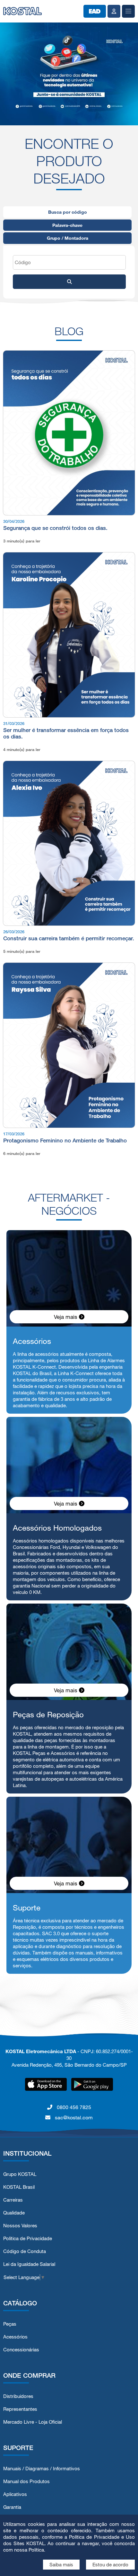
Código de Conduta (25, 2251)
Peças (10, 2324)
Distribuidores (18, 2396)
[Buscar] (69, 282)
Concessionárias (21, 2350)
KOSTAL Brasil (19, 2187)
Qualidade (14, 2213)
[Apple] (46, 2084)
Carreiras (13, 2200)
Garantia (12, 2507)
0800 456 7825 (73, 2107)
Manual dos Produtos (26, 2481)
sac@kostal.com (73, 2117)
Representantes (20, 2409)
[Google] (92, 2084)
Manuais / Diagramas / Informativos (42, 2469)
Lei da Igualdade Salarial (29, 2264)
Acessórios (15, 2337)
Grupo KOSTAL (20, 2174)
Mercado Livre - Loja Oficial (33, 2422)
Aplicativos (15, 2494)
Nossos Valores (20, 2226)
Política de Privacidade (28, 2238)
